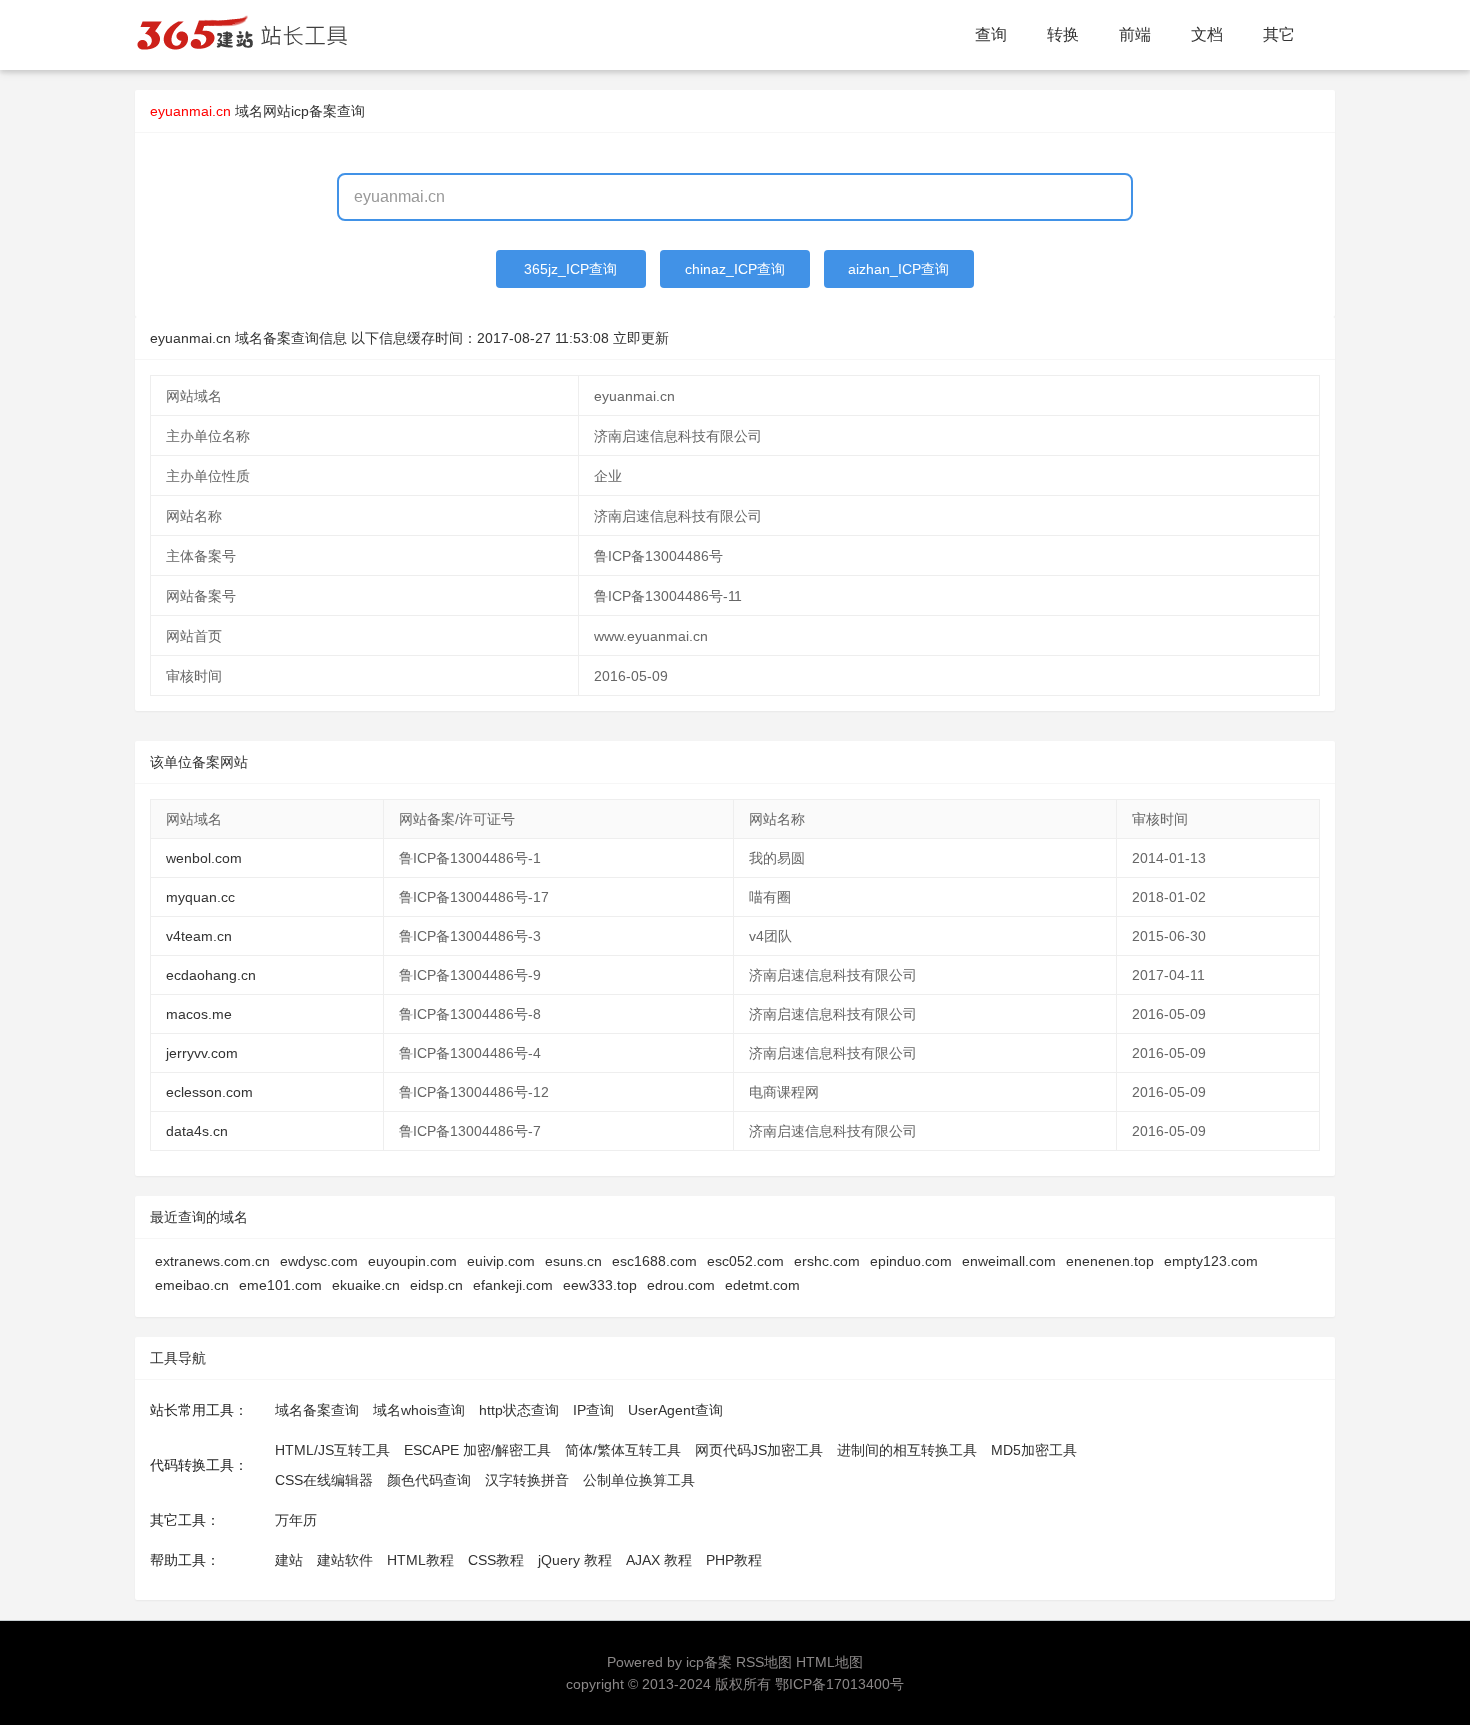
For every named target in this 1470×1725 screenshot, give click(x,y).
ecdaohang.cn (211, 975)
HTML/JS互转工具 (332, 1450)
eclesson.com (209, 1092)
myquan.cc (200, 897)
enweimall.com (1009, 1261)
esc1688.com (654, 1261)
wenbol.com (204, 858)
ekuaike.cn (366, 1285)
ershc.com (827, 1261)
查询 (991, 34)
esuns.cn (573, 1261)
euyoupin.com (412, 1261)
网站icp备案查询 (314, 111)
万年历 (296, 1520)
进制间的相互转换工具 (907, 1450)
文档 (1207, 34)
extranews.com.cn (212, 1261)
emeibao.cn (192, 1285)
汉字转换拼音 (527, 1480)
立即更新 (641, 338)
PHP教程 (734, 1560)
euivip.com (501, 1261)
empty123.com (1211, 1261)
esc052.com (745, 1261)
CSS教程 (496, 1560)
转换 (1063, 34)
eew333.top (600, 1285)
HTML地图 (829, 1662)
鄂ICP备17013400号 (839, 1684)
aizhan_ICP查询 (898, 269)
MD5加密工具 (1034, 1450)
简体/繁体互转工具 (623, 1450)
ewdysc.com (319, 1261)
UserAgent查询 (675, 1410)
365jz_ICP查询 (570, 269)
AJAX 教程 (659, 1560)
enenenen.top (1110, 1261)
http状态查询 (519, 1410)
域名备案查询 (317, 1410)
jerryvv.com (202, 1053)
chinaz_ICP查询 (735, 269)
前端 (1135, 34)
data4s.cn (197, 1131)
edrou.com (681, 1285)
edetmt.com (762, 1285)
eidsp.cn (436, 1285)
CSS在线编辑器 (324, 1480)
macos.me (199, 1014)
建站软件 (345, 1560)
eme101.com (280, 1285)
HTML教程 (420, 1560)
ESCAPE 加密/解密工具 (477, 1450)
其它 (1279, 34)
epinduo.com (911, 1261)
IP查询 (593, 1410)
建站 (289, 1560)
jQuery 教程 (575, 1560)
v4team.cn (199, 936)
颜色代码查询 (429, 1480)
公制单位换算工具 (639, 1480)
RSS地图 (764, 1662)
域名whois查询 (419, 1410)
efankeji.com (513, 1285)
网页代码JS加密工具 (759, 1450)
